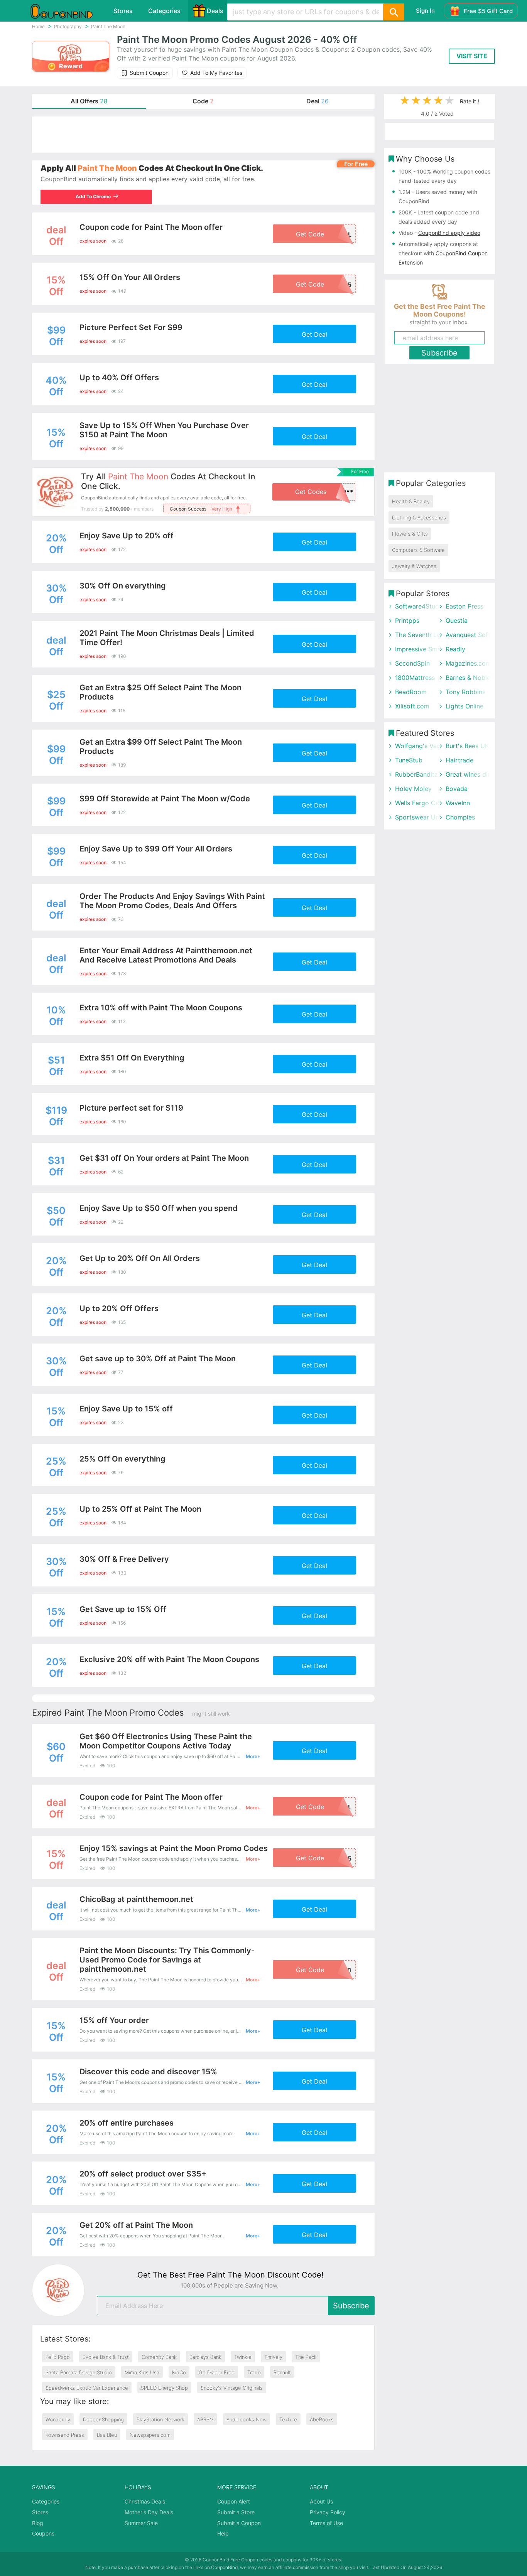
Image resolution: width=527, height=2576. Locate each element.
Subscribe (351, 2306)
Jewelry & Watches (414, 566)
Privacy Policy (328, 2512)
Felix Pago (58, 2357)
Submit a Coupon (239, 2523)
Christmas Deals (145, 2501)
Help (223, 2533)
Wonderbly (58, 2419)
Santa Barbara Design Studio (79, 2372)
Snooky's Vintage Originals (232, 2388)
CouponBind (224, 2567)
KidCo (179, 2372)
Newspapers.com (150, 2435)
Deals (215, 11)
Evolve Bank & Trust (106, 2357)
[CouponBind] (67, 11)
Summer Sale (141, 2523)
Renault (282, 2372)
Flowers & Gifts (410, 534)
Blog (38, 2523)
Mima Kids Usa (142, 2372)
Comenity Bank (159, 2357)
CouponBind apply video (449, 233)
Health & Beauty (411, 501)
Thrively (273, 2357)
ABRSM (205, 2419)
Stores (123, 11)
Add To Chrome (94, 196)
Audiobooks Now (247, 2419)
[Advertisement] (203, 135)
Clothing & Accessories (419, 518)
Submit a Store (236, 2512)
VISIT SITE (472, 56)
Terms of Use (326, 2523)
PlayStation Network (160, 2419)
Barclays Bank (205, 2357)
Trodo (254, 2372)
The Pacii (306, 2357)
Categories (164, 11)
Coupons (43, 2533)
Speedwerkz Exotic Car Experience (87, 2388)
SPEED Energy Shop (164, 2388)
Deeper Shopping (103, 2419)
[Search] (394, 12)
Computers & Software (418, 550)
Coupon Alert (234, 2501)
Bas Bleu (107, 2435)
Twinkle (243, 2357)
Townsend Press (65, 2435)
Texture (288, 2419)
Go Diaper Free (217, 2372)
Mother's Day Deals (149, 2512)
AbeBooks (322, 2419)
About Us (321, 2501)
